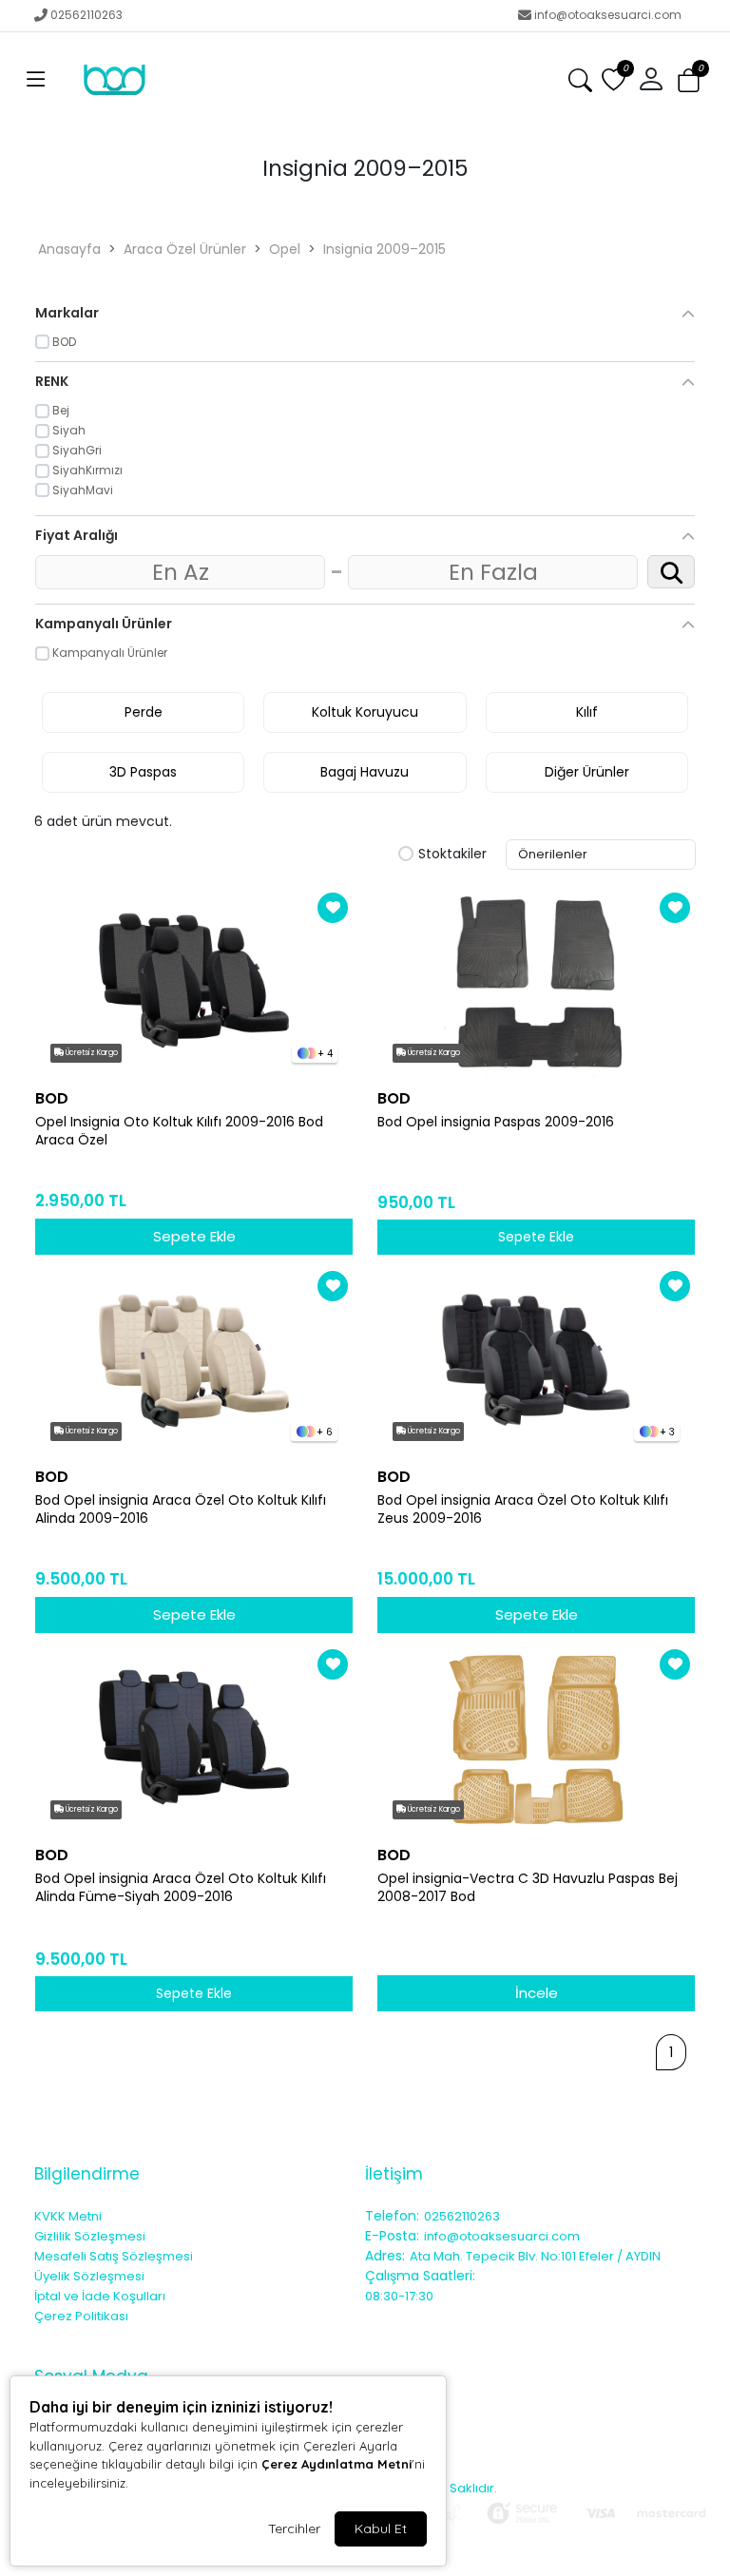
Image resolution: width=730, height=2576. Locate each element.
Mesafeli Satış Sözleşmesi (114, 2256)
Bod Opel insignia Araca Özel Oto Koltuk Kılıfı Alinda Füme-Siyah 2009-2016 (181, 1888)
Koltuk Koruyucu (365, 712)
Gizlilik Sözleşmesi (90, 2236)
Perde (144, 712)
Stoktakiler (452, 855)
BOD (52, 1098)
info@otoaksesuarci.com (608, 15)
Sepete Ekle (194, 1236)
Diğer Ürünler (587, 772)
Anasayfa (69, 249)
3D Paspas (143, 772)
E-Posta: (392, 2236)
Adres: (385, 2256)
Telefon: (392, 2216)
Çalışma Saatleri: (420, 2276)
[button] (36, 80)
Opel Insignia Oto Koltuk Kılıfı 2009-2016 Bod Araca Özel (179, 1131)
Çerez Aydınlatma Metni (336, 2464)
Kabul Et (381, 2528)
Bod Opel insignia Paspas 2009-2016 (496, 1122)
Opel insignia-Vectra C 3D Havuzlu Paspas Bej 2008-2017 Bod (528, 1888)
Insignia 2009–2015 (384, 249)
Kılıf (587, 712)
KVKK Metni (68, 2216)
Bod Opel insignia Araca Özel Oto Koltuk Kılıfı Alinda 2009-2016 (181, 1509)
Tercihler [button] (294, 2528)
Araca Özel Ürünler (185, 249)
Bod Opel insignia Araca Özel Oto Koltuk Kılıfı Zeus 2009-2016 (523, 1509)
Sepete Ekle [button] (536, 1237)
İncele (537, 1993)
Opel (285, 249)
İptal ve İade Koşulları (100, 2296)
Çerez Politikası (81, 2316)
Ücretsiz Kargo (91, 1053)
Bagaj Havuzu (365, 772)
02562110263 (86, 15)
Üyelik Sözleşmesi (89, 2276)
